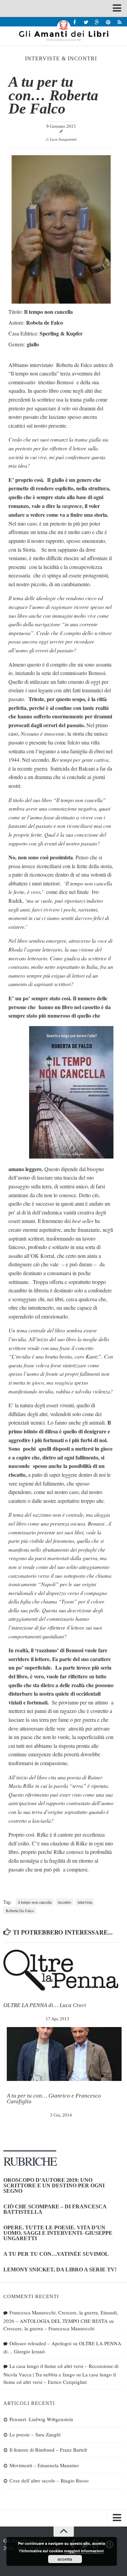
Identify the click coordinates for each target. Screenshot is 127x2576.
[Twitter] (86, 22)
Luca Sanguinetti (63, 139)
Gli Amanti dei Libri (63, 30)
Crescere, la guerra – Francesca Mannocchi (49, 2328)
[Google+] (97, 22)
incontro (65, 1902)
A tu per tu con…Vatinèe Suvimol (56, 2254)
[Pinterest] (108, 22)
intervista (85, 1902)
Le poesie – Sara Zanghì (35, 2434)
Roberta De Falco (20, 1910)
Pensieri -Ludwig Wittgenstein (41, 2419)
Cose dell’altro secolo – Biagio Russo (49, 2480)
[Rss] (119, 22)
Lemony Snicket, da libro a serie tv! (60, 2270)
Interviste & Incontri (61, 58)
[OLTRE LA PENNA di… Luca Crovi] (61, 1970)
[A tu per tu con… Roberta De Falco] (61, 302)
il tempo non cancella (35, 1902)
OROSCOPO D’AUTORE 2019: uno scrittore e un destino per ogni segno (54, 2185)
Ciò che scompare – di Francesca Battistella (55, 2209)
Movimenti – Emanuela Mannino (44, 2465)
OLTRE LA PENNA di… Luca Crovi (45, 2005)
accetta (65, 2559)
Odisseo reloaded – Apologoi (40, 2343)
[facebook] (75, 22)
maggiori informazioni (84, 2551)
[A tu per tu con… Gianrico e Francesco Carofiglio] (64, 2054)
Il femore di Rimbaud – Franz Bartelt (48, 2450)
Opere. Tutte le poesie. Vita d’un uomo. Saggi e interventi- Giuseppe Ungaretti (58, 2233)
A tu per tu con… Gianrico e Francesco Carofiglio (54, 2099)
